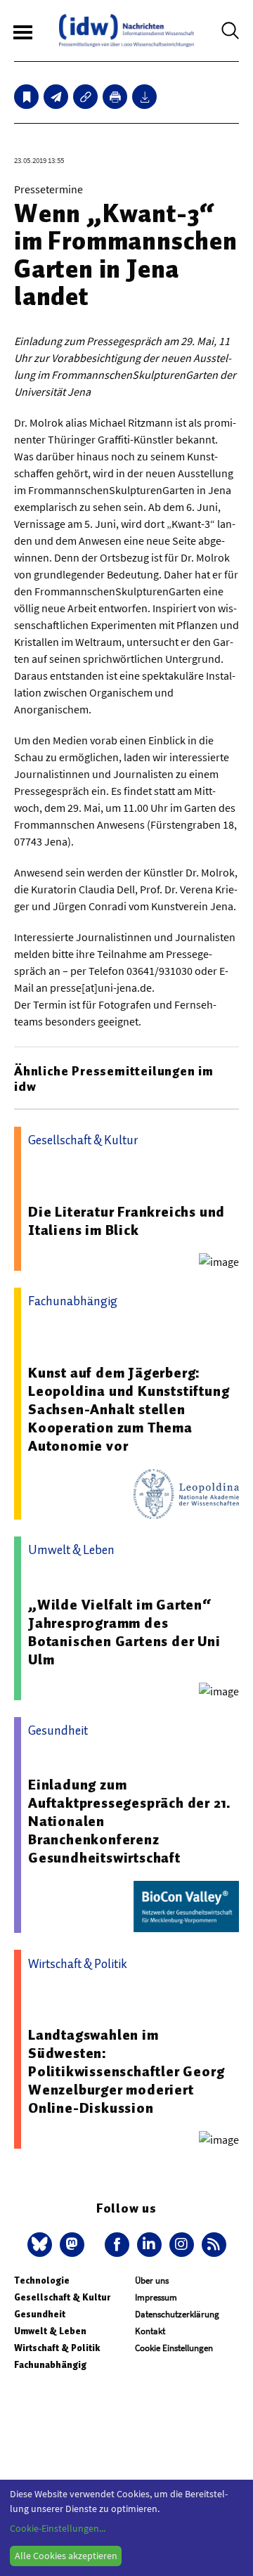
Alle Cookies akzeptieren (66, 2556)
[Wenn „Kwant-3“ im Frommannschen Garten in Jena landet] (56, 97)
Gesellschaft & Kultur (62, 2297)
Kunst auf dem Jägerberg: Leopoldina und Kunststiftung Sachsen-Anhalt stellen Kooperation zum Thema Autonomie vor (129, 1409)
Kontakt (150, 2331)
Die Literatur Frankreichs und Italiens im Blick (126, 1221)
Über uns (152, 2280)
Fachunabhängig (50, 2365)
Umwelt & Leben (50, 2331)
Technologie (42, 2280)
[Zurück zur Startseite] (126, 31)
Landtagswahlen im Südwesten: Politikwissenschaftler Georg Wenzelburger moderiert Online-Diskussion (126, 2071)
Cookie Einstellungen (174, 2348)
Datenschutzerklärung (177, 2314)
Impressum (156, 2297)
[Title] (85, 97)
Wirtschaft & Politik (57, 2348)
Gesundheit (40, 2314)
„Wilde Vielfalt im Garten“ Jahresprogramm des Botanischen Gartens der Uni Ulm (124, 1632)
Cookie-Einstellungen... (58, 2528)
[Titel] (26, 97)
